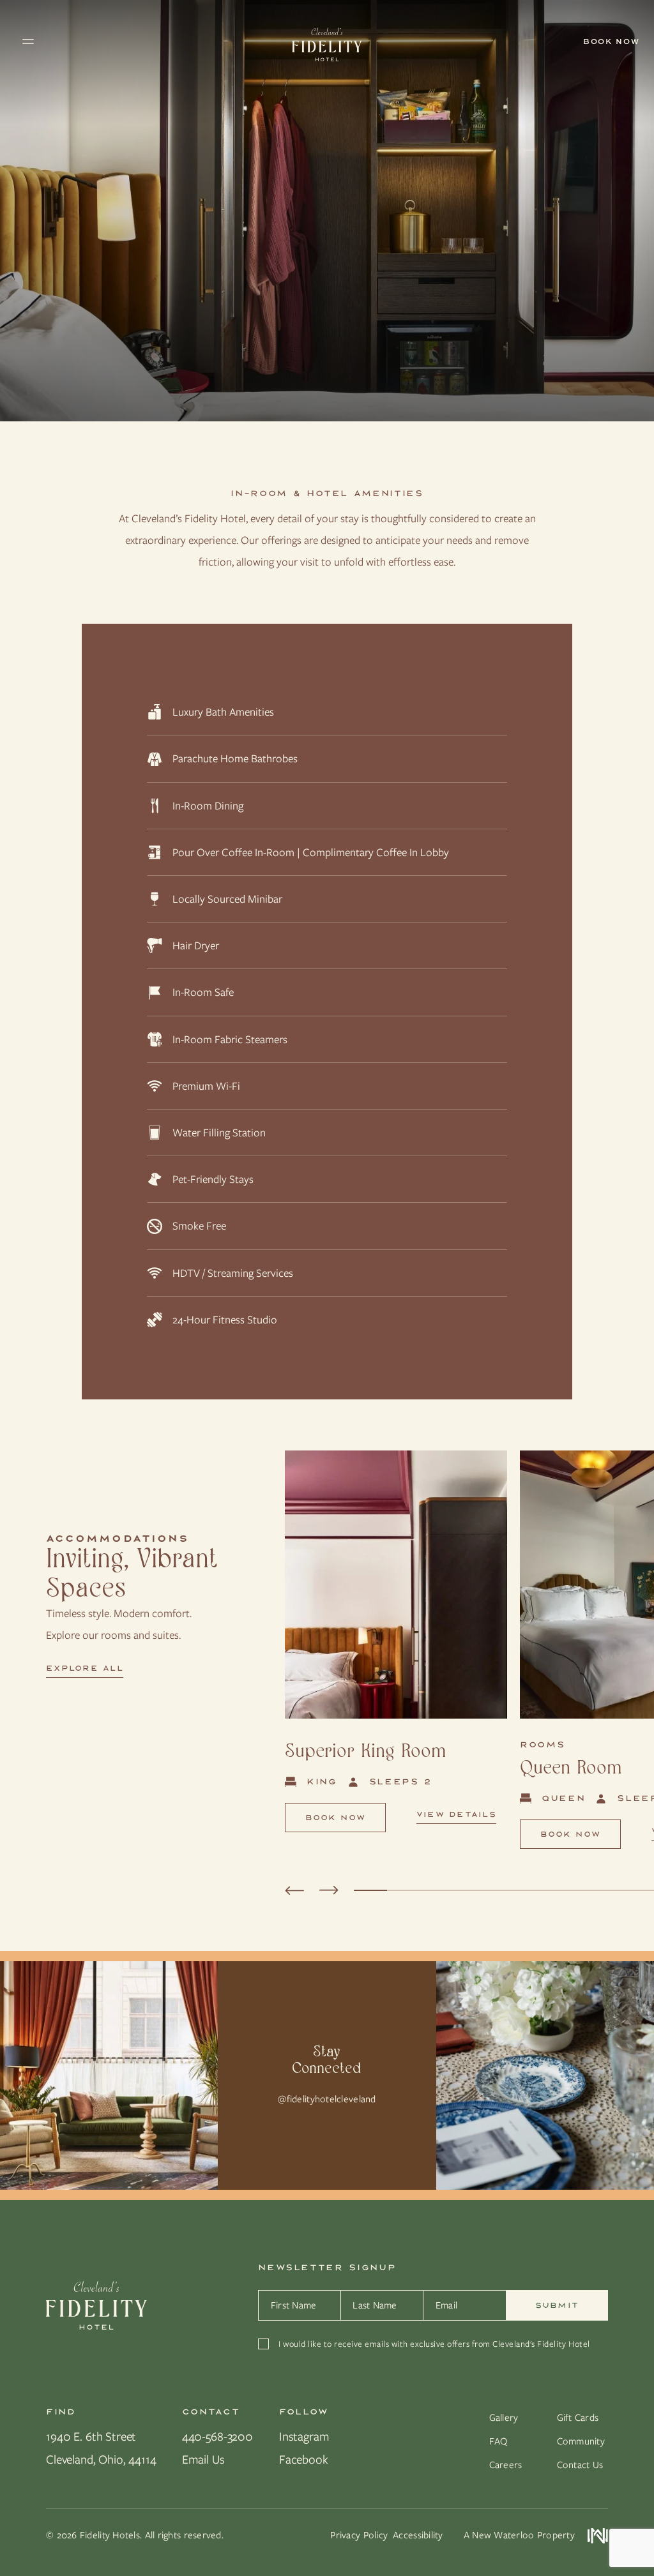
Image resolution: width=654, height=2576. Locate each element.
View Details (456, 1815)
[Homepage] (327, 41)
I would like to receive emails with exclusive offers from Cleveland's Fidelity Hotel (434, 2344)
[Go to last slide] (294, 1890)
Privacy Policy (359, 2535)
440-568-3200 (217, 2437)
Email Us (203, 2459)
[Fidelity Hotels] (96, 2307)
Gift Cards (578, 2418)
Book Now (335, 1818)
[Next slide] (329, 1890)
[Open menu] (142, 41)
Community (581, 2441)
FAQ (498, 2441)
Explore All (85, 1669)
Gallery (504, 2418)
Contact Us (580, 2465)
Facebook (304, 2459)
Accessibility (418, 2535)
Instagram (304, 2437)
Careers (506, 2465)
